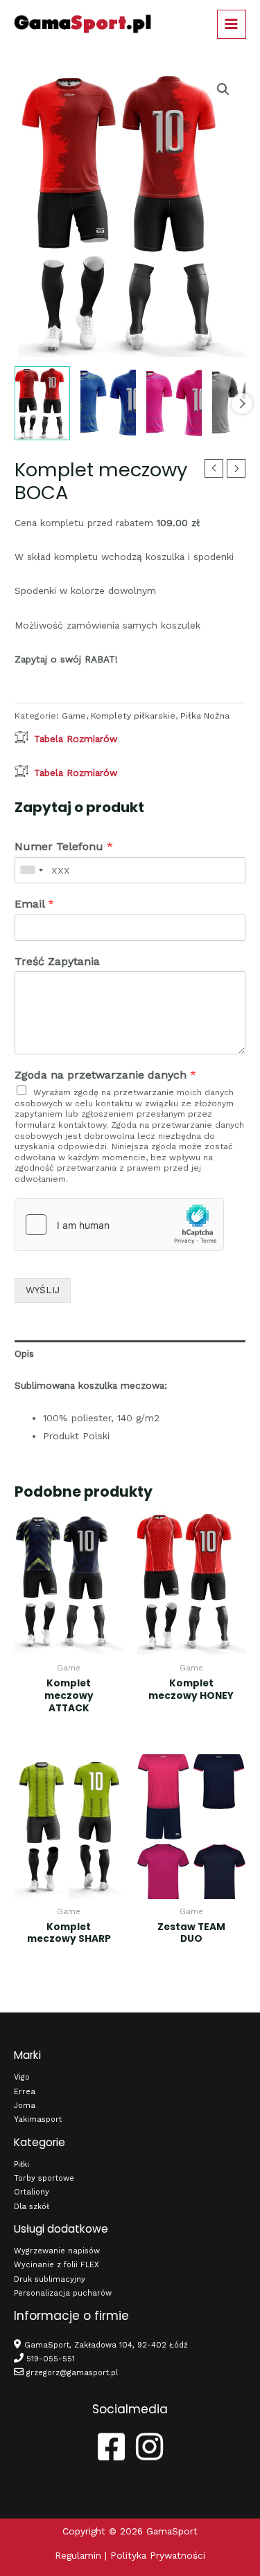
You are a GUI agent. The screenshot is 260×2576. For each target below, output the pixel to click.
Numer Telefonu (64, 846)
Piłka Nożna (205, 716)
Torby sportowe (44, 2178)
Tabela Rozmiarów (76, 739)
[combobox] (31, 870)
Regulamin (78, 2555)
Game (74, 716)
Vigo (22, 2077)
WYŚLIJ (43, 1290)
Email (34, 904)
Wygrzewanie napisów (57, 2251)
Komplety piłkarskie (133, 716)
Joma (25, 2106)
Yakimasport (38, 2119)
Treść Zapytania (57, 961)
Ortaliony (32, 2192)
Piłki (21, 2164)
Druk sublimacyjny (50, 2279)
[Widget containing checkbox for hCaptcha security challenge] (119, 1225)
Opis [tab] (24, 1353)
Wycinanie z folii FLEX (57, 2265)
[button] (223, 89)
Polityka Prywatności (158, 2555)
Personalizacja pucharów (63, 2293)
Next (242, 404)
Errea (25, 2092)
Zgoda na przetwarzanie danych (105, 1075)
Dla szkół (32, 2207)
